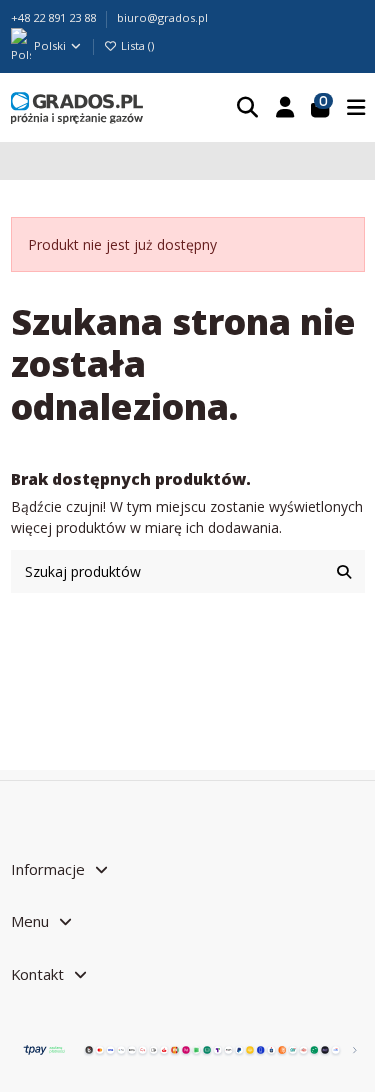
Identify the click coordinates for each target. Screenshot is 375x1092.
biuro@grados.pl (162, 17)
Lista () (136, 45)
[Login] (285, 108)
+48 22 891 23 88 (55, 17)
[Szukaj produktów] (344, 571)
